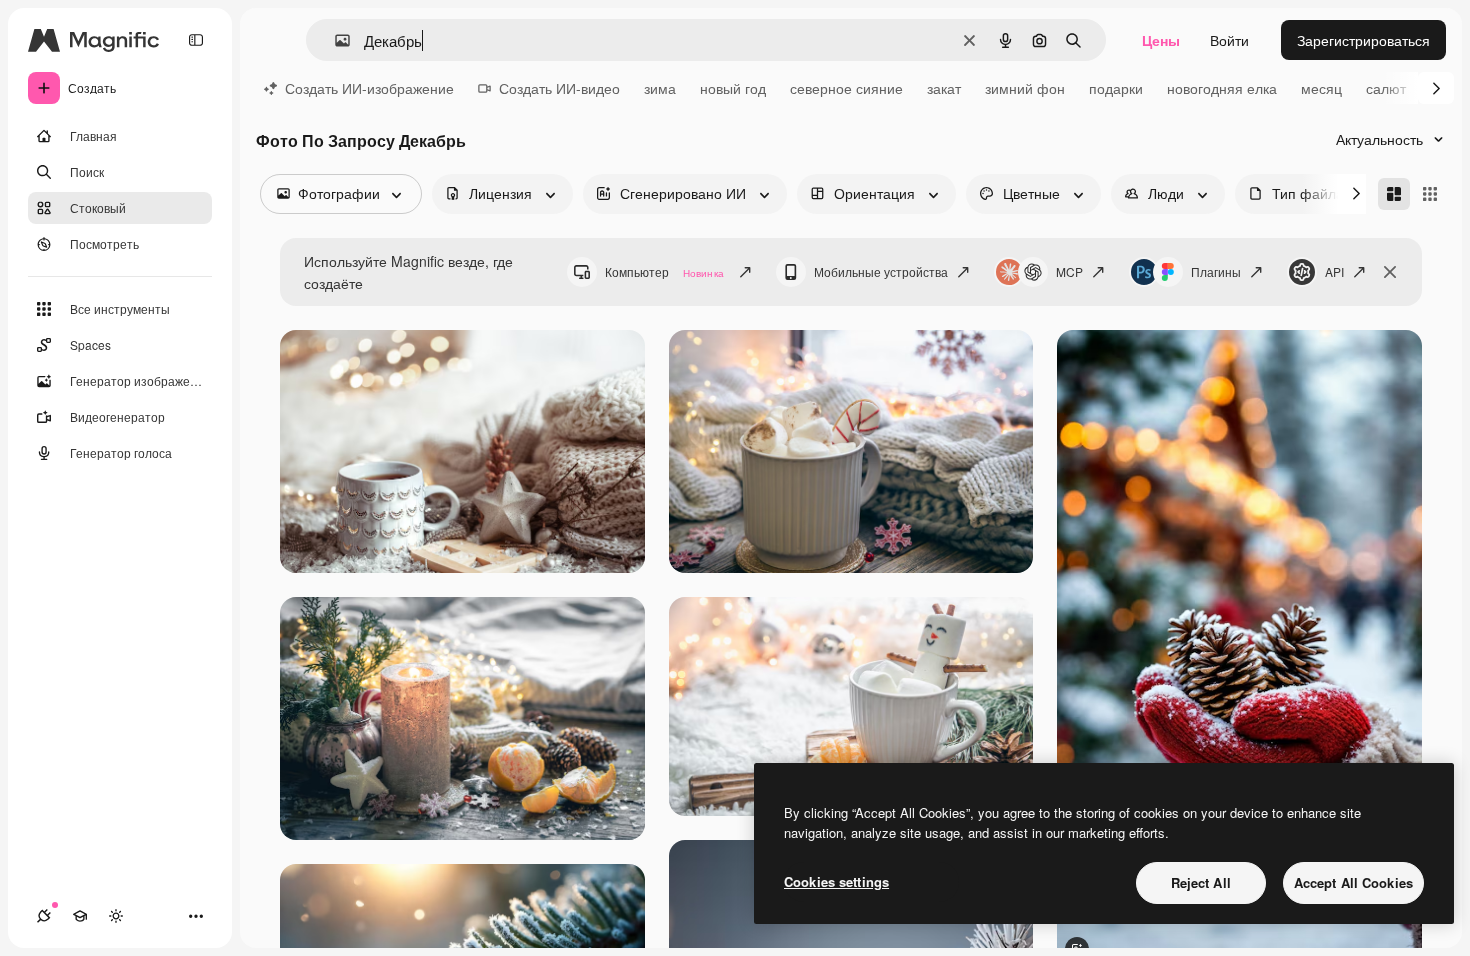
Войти (1229, 40)
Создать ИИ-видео (559, 88)
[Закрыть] (1390, 272)
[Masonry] (1394, 194)
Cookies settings (836, 881)
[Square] (1430, 194)
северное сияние (846, 88)
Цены (1161, 40)
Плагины (1216, 271)
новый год (733, 88)
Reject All (1201, 882)
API (1334, 271)
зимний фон (1025, 88)
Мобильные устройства (881, 271)
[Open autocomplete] (334, 40)
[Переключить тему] (116, 916)
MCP (1069, 271)
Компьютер (664, 271)
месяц (1321, 88)
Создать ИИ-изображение (369, 88)
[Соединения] (44, 916)
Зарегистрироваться (1363, 40)
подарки (1116, 88)
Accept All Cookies (1353, 882)
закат (944, 88)
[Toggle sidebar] (196, 40)
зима (660, 88)
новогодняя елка (1222, 88)
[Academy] (80, 916)
